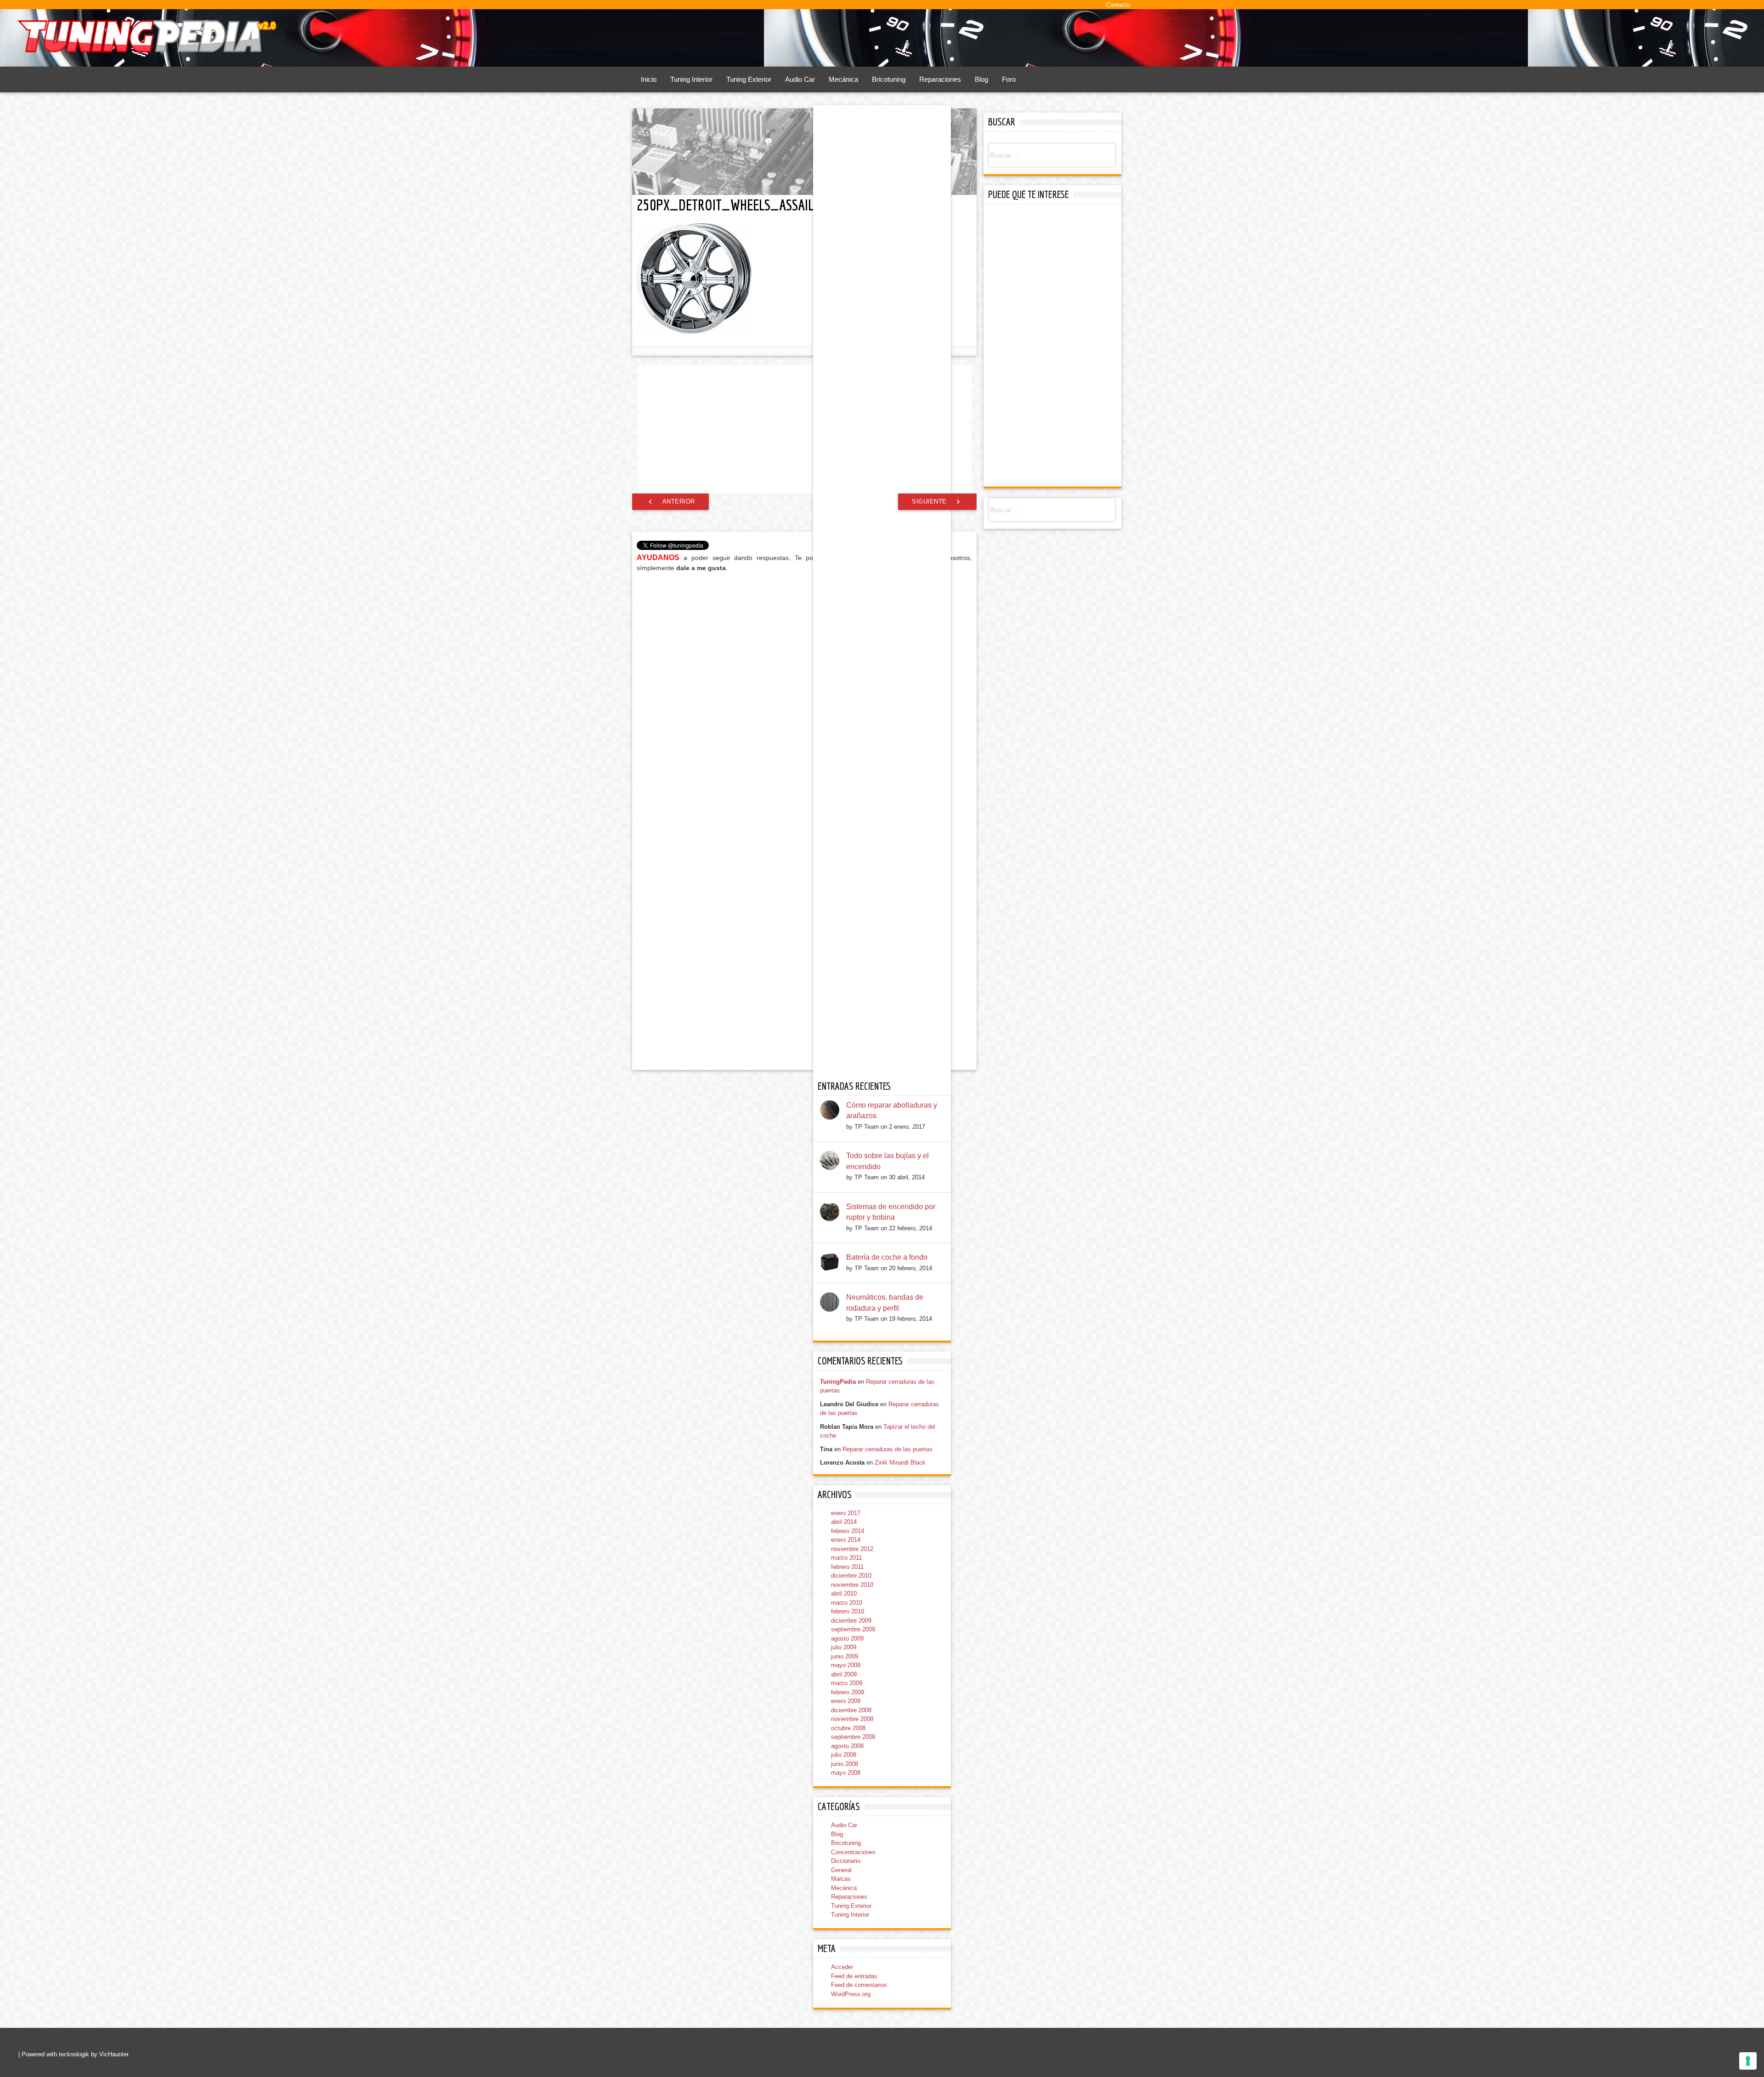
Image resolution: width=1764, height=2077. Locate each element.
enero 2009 (846, 1701)
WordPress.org (851, 1994)
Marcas (841, 1879)
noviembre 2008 (852, 1719)
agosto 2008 (847, 1746)
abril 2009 (844, 1674)
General (841, 1870)
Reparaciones (940, 79)
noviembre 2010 (852, 1585)
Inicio (649, 79)
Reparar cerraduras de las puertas (888, 1449)
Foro (1009, 79)
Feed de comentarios (859, 1985)
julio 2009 (844, 1647)
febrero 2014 (848, 1531)
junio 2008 (845, 1764)
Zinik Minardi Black (900, 1463)
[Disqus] (804, 697)
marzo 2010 (847, 1603)
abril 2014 (844, 1522)
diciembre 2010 (851, 1576)
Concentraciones (853, 1852)
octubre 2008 (848, 1728)
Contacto (1118, 5)
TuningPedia (838, 1382)
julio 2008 (844, 1755)
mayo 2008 (846, 1773)
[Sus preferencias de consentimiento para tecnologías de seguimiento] (1748, 2061)
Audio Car (800, 79)
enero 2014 (846, 1540)
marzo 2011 (846, 1558)
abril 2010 (844, 1593)
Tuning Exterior (749, 79)
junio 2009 (845, 1656)
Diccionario (846, 1861)
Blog (981, 79)
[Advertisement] (805, 429)
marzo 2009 (847, 1683)
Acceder (842, 1967)
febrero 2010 (848, 1611)
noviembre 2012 (852, 1549)
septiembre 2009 (853, 1629)
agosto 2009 (847, 1638)
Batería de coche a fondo (887, 1257)
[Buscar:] (1052, 156)
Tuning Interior (691, 79)
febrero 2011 (847, 1567)
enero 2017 (846, 1513)
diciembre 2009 (851, 1621)
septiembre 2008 (853, 1737)
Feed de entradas (854, 1976)
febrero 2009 (848, 1692)
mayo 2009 (846, 1665)
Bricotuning (889, 79)
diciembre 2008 (851, 1710)
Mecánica (843, 79)
